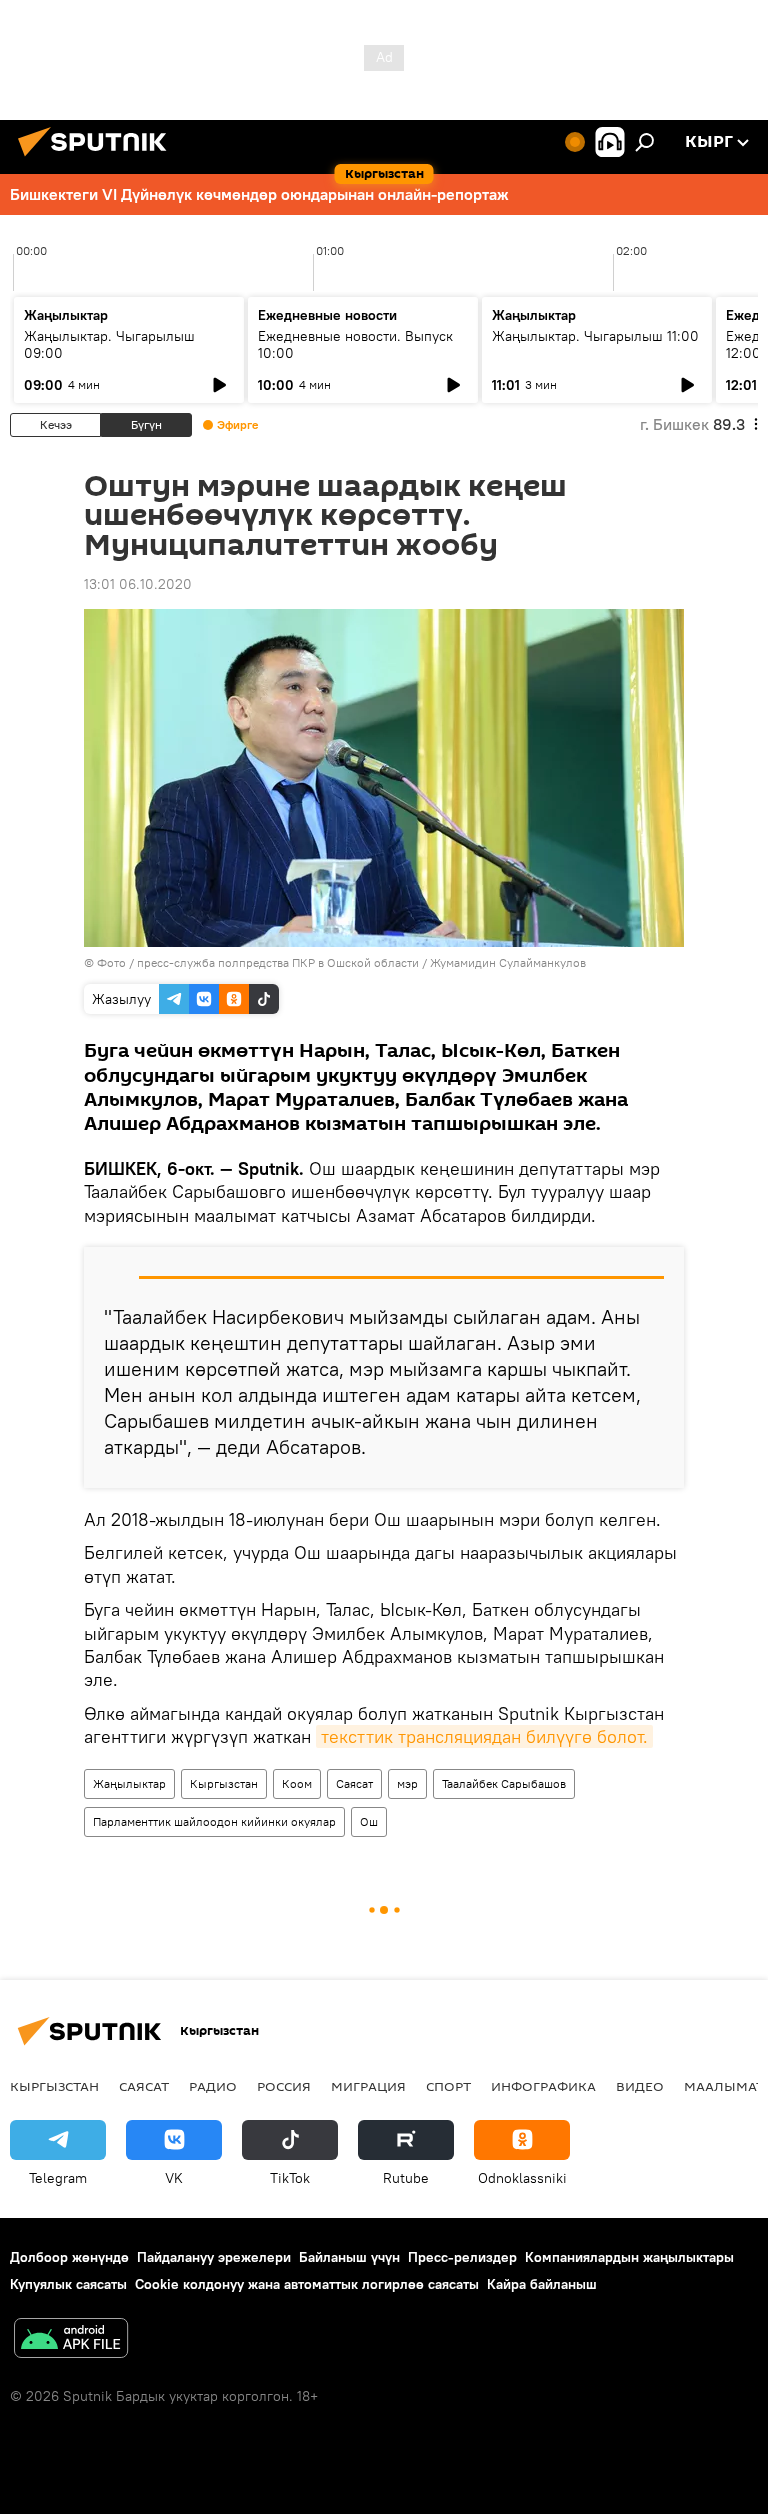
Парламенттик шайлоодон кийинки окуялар (214, 1821)
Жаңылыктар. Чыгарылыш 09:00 (109, 344)
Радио (213, 2086)
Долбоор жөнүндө (69, 2257)
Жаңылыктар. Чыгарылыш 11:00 (595, 336)
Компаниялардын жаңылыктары (629, 2257)
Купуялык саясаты (68, 2284)
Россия (284, 2086)
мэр (407, 1783)
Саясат (354, 1783)
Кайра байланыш (542, 2284)
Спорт (448, 2086)
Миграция (368, 2086)
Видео (640, 2086)
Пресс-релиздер (462, 2257)
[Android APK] (71, 2340)
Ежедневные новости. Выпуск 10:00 (355, 344)
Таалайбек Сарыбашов (504, 1783)
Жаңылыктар (129, 1783)
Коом (297, 1783)
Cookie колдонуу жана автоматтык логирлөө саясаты (307, 2284)
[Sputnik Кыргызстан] (98, 159)
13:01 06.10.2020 (138, 584)
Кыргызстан (224, 1783)
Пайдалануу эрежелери (214, 2257)
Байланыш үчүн (349, 2257)
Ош (369, 1821)
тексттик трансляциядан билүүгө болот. (484, 1736)
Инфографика (543, 2086)
